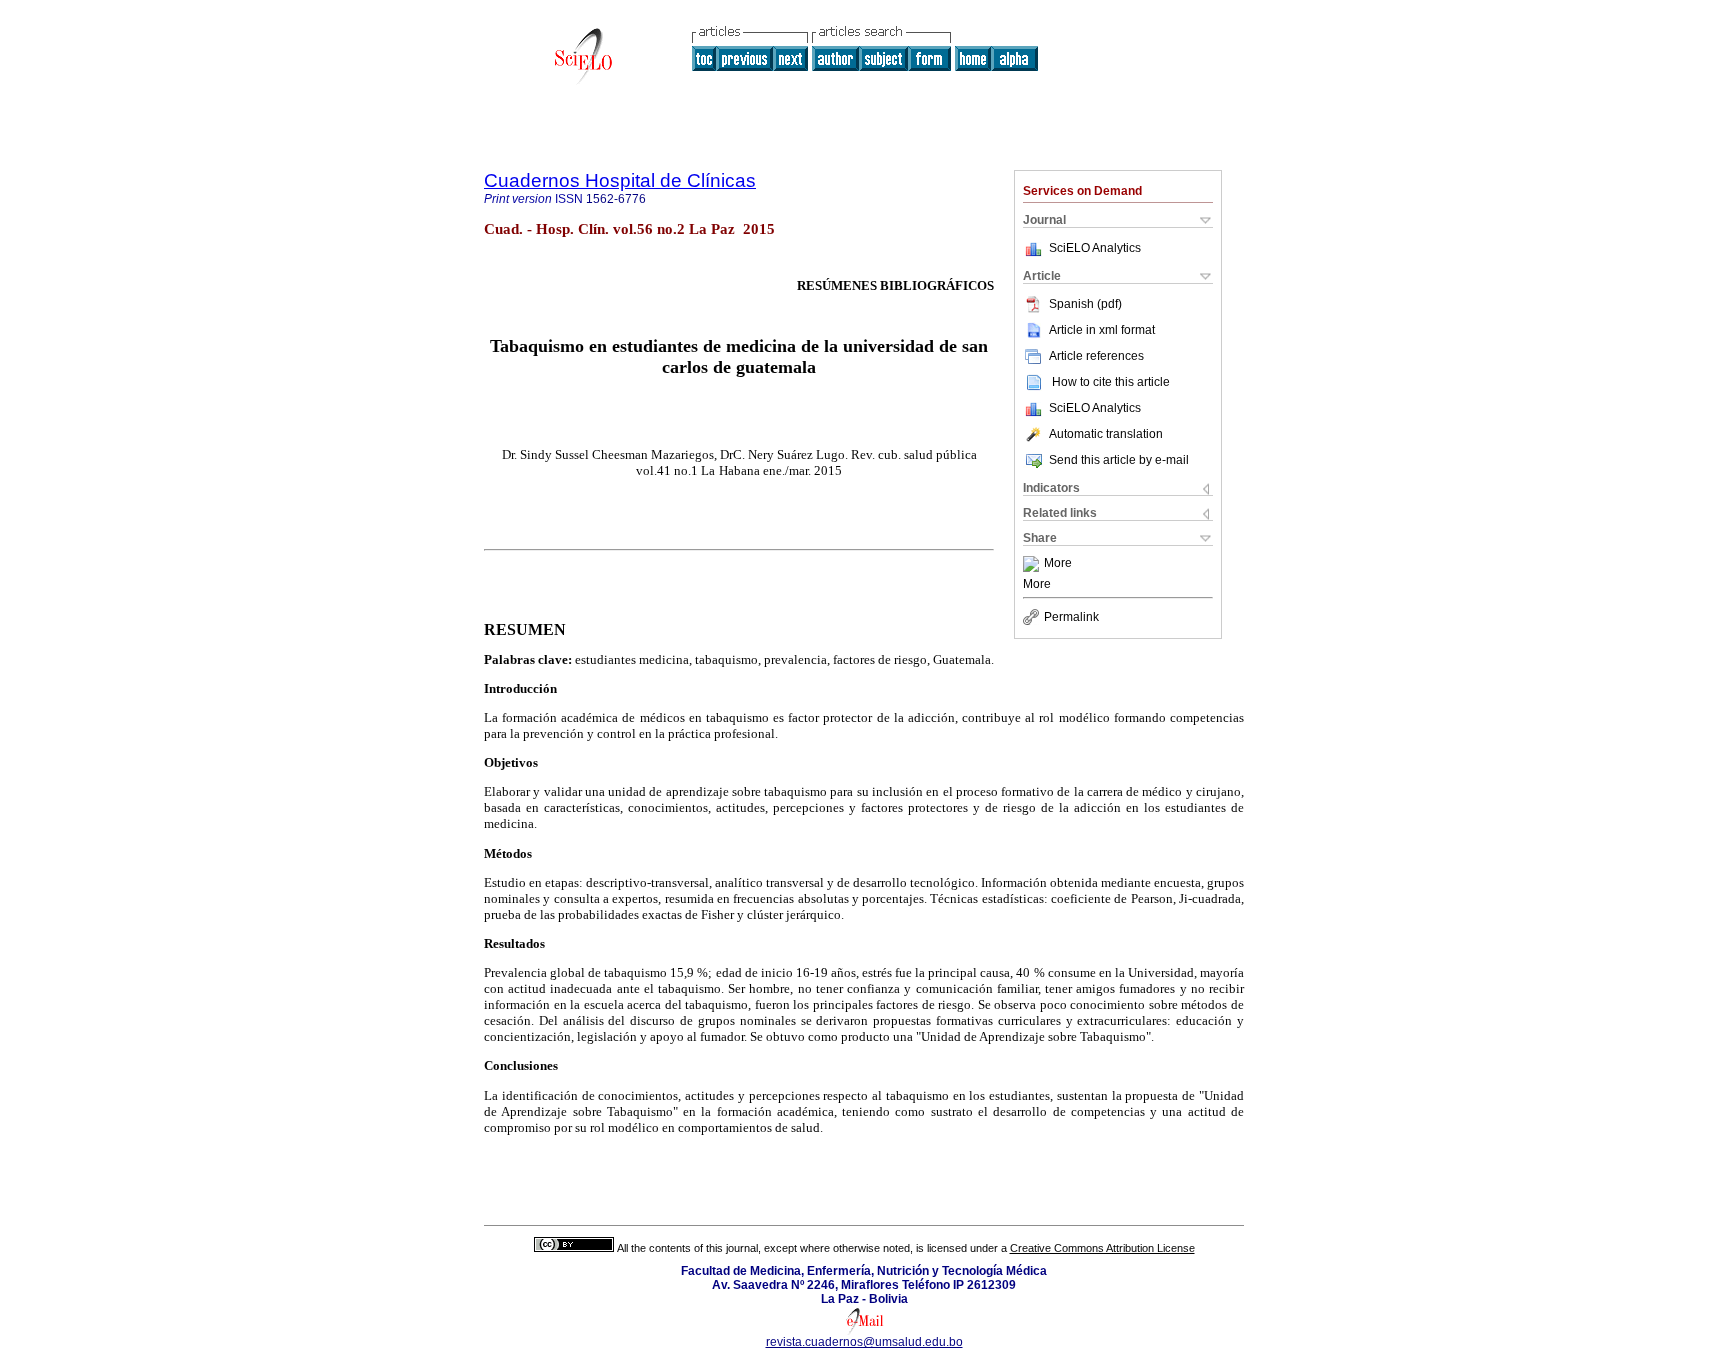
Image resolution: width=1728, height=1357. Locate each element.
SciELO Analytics (1095, 248)
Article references (1096, 356)
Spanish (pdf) (1085, 304)
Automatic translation (1106, 434)
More (1058, 564)
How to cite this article (1111, 382)
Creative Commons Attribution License (1102, 1248)
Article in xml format (1102, 330)
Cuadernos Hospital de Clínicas (620, 180)
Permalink (1071, 617)
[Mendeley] (1033, 564)
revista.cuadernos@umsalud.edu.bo (864, 1342)
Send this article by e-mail (1119, 460)
